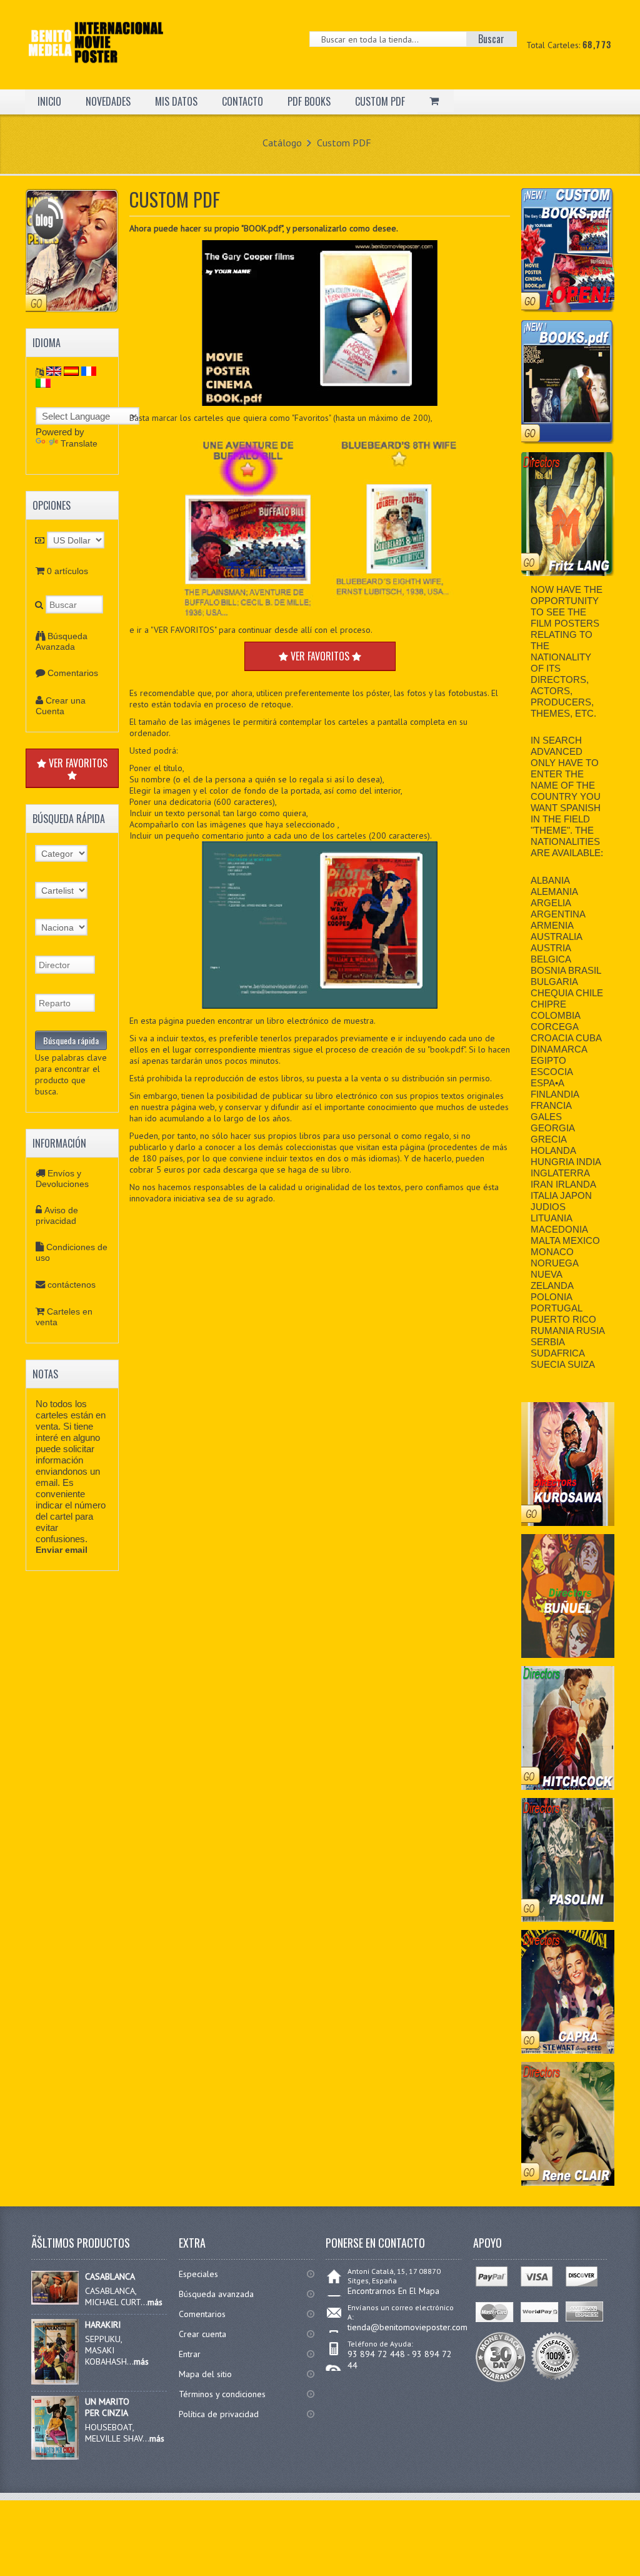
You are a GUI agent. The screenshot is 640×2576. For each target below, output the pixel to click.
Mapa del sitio (205, 2374)
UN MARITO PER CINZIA (107, 2407)
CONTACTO (242, 101)
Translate (79, 443)
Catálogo (282, 143)
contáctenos (72, 1285)
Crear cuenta (202, 2334)
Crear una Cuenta (61, 706)
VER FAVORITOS (77, 763)
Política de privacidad (219, 2414)
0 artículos (67, 571)
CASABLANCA (110, 2276)
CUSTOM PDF (380, 101)
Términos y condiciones (222, 2394)
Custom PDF (344, 143)
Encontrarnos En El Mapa (393, 2291)
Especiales (198, 2274)
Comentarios (73, 673)
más (155, 2302)
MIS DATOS (176, 101)
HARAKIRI (103, 2325)
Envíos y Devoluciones (62, 1179)
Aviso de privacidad (57, 1215)
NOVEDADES (108, 101)
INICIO (49, 101)
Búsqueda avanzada (216, 2294)
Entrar (190, 2354)
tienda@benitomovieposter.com (407, 2327)
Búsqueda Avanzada (62, 641)
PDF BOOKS (309, 101)
